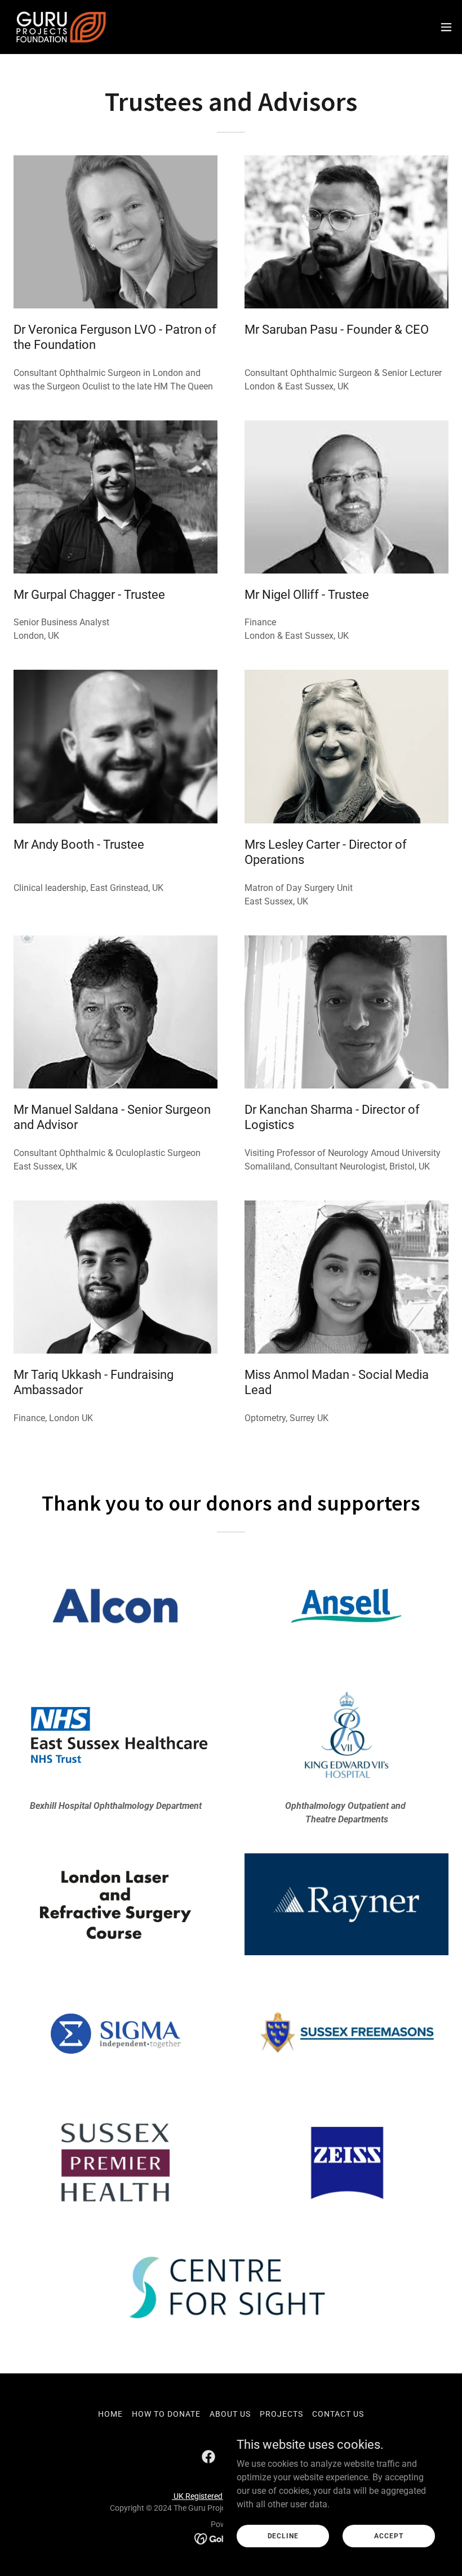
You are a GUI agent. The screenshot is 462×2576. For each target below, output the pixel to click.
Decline (283, 2535)
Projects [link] (281, 2414)
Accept (388, 2535)
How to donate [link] (166, 2414)
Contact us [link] (338, 2414)
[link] (61, 27)
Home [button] (110, 2414)
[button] (446, 27)
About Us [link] (230, 2414)
